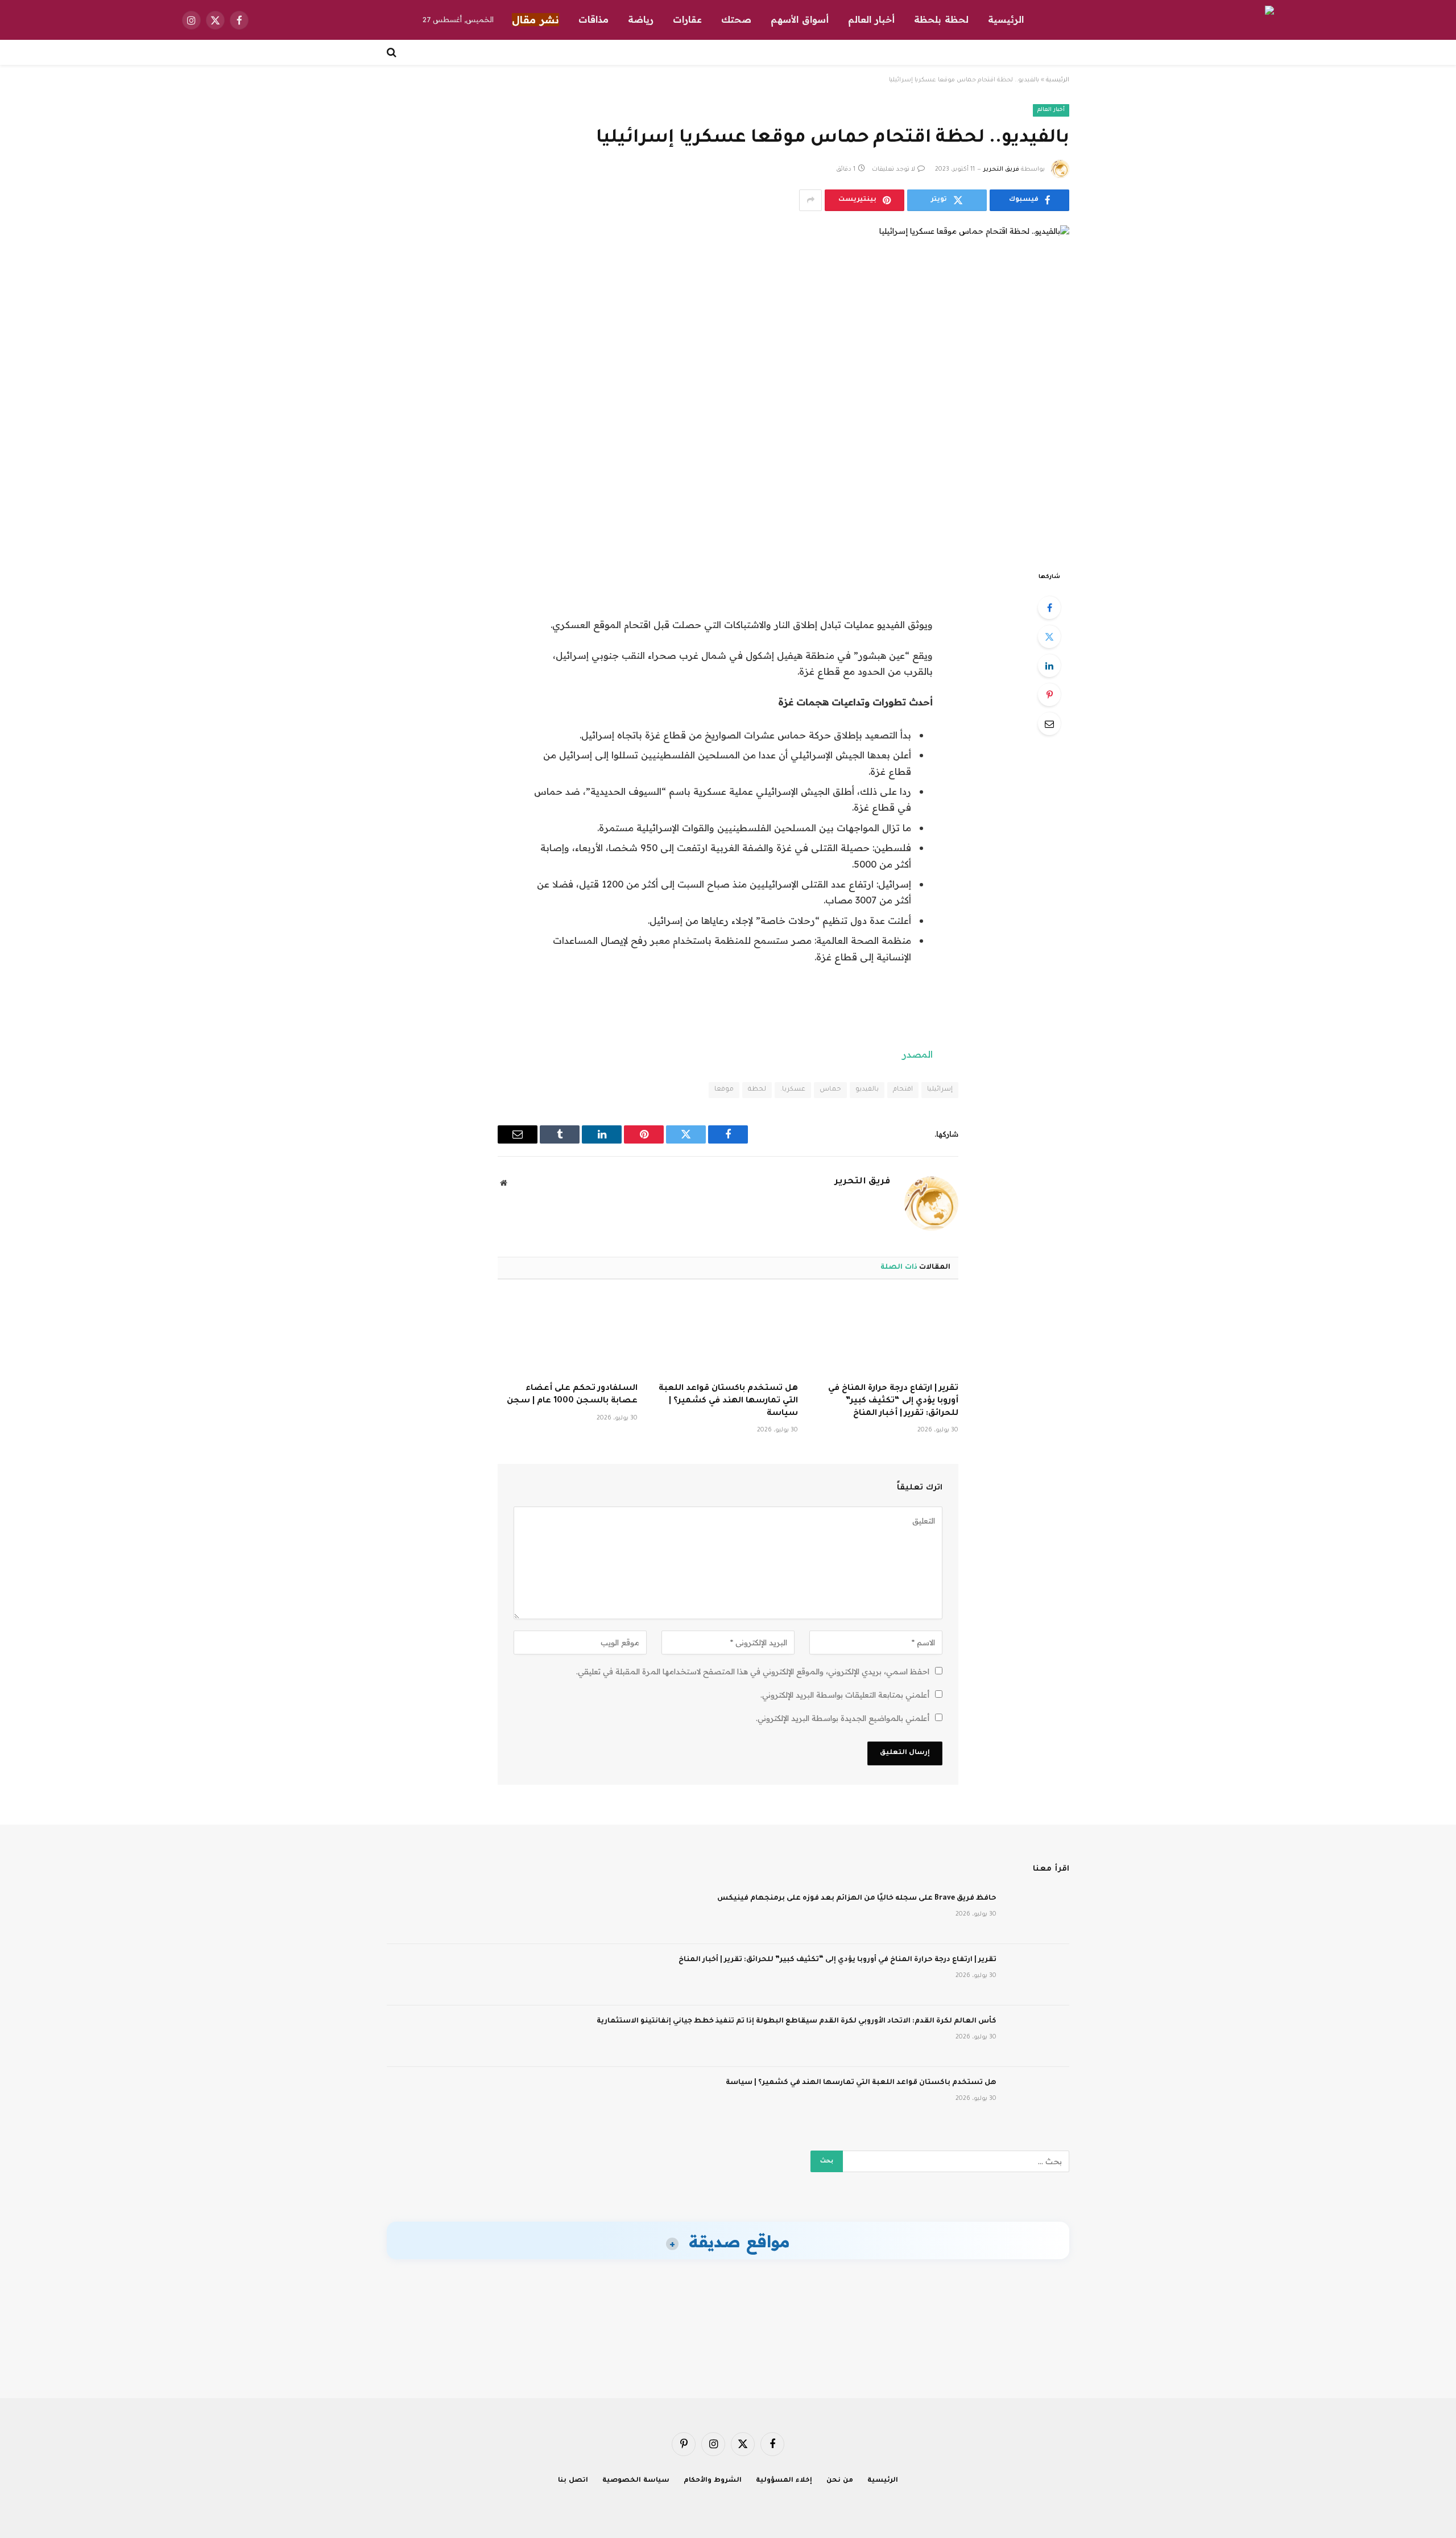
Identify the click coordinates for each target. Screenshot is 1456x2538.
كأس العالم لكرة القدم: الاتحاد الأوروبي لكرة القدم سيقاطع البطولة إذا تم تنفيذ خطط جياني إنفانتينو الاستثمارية (797, 2021)
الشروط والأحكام (713, 2481)
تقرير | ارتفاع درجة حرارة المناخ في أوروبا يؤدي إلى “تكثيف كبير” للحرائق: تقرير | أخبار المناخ (893, 1401)
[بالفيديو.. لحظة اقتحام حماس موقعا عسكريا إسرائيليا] (728, 389)
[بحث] (393, 52)
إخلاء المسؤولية (784, 2481)
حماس (830, 1090)
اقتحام (903, 1090)
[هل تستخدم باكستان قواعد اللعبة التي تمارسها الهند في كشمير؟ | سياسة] (728, 1335)
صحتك (736, 19)
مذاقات (593, 19)
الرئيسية (1006, 19)
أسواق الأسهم (800, 19)
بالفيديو (867, 1090)
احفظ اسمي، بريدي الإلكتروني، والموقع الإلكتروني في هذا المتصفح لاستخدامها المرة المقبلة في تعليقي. (753, 1672)
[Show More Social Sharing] (810, 200)
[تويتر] (1049, 637)
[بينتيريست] (1049, 695)
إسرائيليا (940, 1090)
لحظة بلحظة (941, 19)
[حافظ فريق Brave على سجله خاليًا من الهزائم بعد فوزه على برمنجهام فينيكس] (1038, 1913)
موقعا (724, 1090)
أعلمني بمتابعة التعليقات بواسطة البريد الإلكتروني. (845, 1695)
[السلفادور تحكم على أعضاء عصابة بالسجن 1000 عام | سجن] (568, 1335)
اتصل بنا (573, 2481)
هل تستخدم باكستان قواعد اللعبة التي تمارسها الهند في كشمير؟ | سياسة (728, 1401)
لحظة (757, 1090)
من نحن (840, 2481)
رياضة (641, 19)
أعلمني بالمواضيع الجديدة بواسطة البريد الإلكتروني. (843, 1718)
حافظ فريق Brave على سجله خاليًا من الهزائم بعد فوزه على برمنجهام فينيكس (857, 1899)
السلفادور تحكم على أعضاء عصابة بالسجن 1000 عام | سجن (572, 1395)
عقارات (687, 19)
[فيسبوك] (1049, 608)
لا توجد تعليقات (894, 170)
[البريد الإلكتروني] (1049, 724)
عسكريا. (793, 1090)
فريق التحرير (1001, 170)
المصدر (917, 1054)
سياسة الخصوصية (636, 2481)
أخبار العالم (871, 19)
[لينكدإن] (1049, 666)
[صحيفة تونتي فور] (1238, 20)
